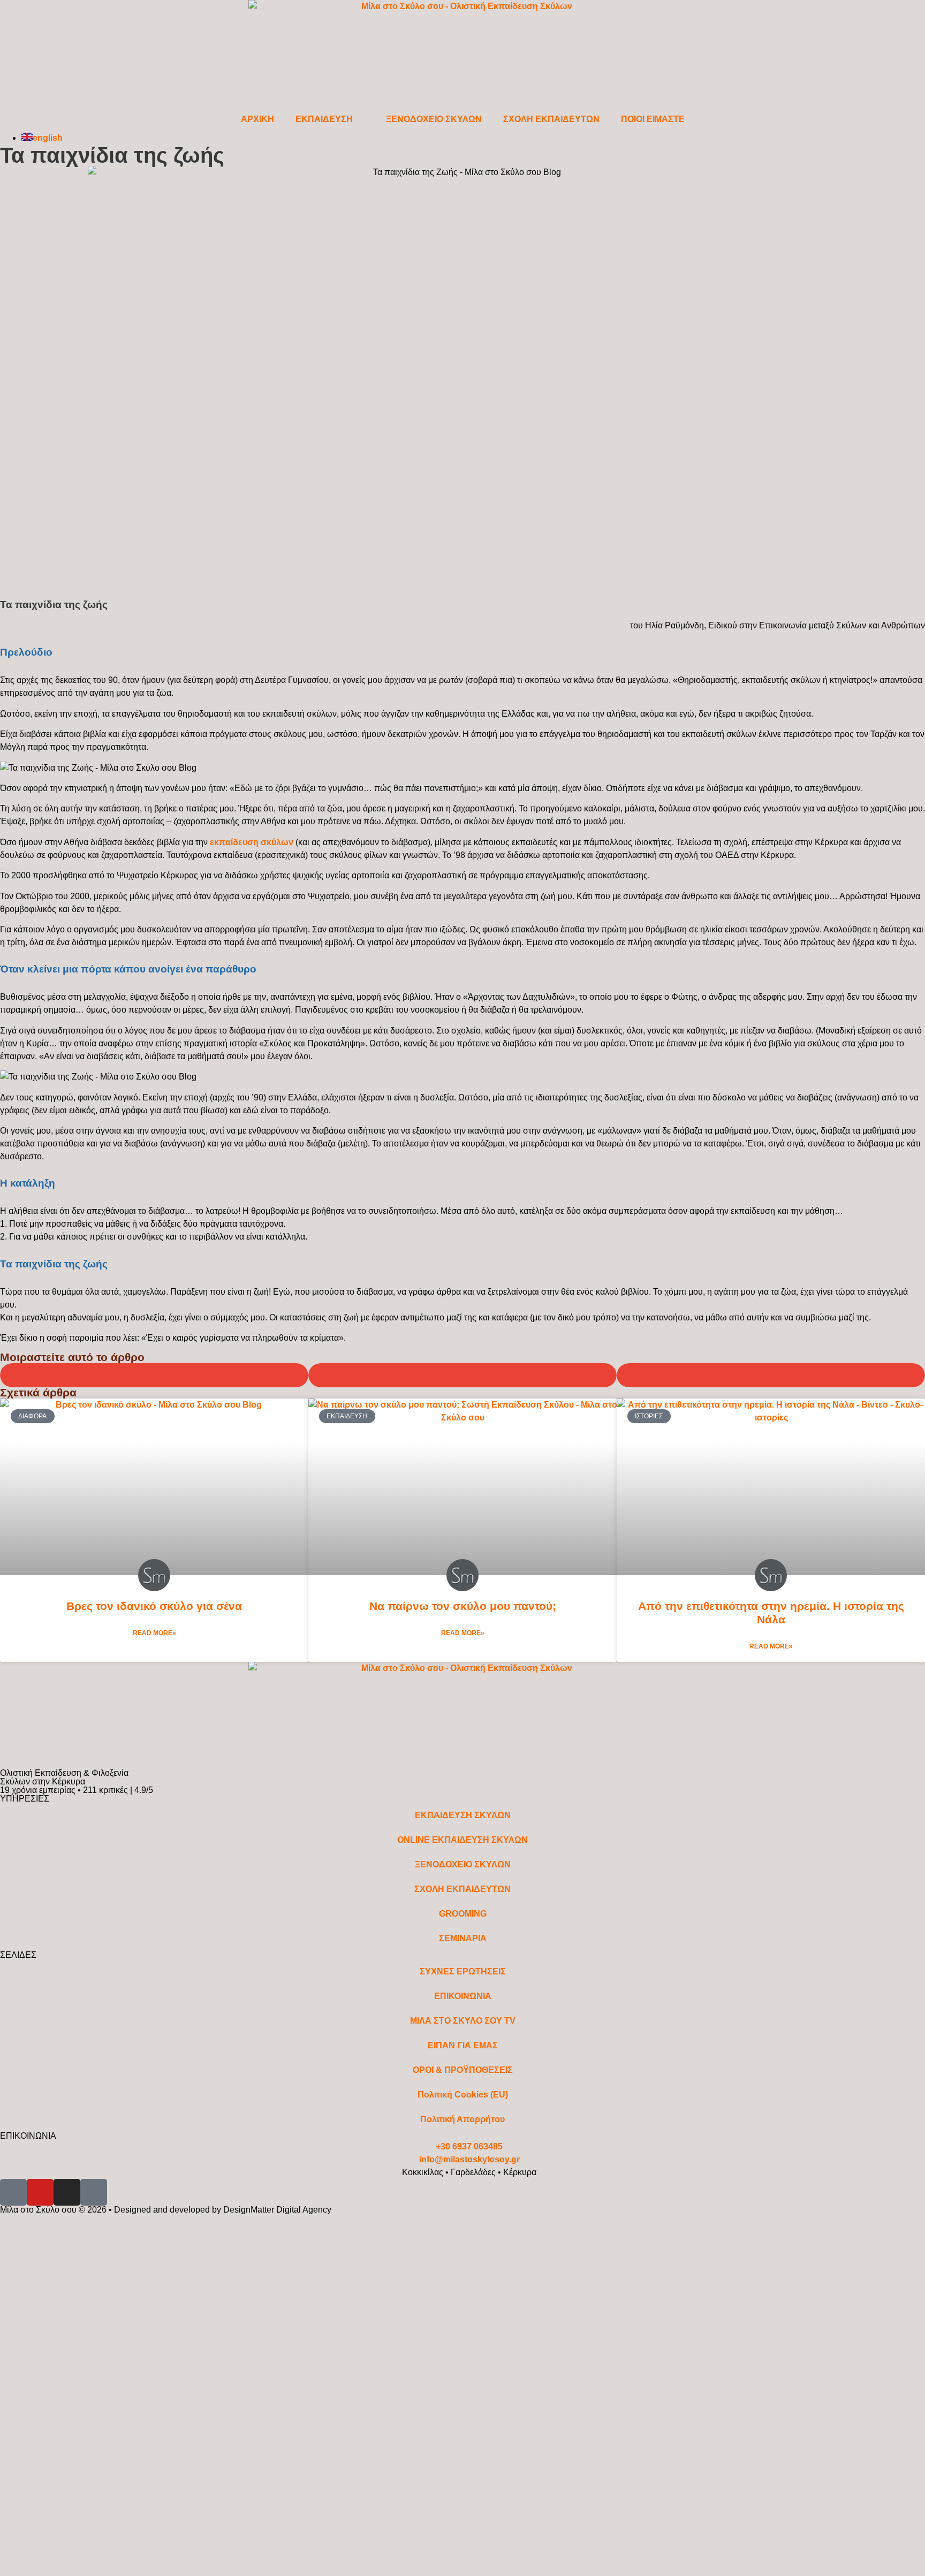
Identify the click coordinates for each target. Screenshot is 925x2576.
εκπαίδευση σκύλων (252, 842)
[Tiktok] (94, 2192)
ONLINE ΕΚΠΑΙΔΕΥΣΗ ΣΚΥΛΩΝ (462, 1840)
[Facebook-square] (13, 2192)
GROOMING (463, 1914)
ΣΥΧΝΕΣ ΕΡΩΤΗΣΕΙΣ (463, 1971)
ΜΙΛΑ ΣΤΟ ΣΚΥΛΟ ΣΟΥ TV (463, 2021)
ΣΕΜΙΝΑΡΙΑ (463, 1938)
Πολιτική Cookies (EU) (463, 2095)
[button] (154, 1375)
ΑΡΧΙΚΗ (257, 119)
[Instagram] (67, 2192)
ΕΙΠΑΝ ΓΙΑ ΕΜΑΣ (463, 2045)
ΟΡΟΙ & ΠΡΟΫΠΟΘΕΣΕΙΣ (463, 2070)
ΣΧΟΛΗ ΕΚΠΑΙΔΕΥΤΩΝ (551, 119)
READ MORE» (154, 1633)
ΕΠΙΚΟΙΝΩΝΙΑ (463, 1996)
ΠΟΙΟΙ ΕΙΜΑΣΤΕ (653, 119)
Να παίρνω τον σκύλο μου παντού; (463, 1606)
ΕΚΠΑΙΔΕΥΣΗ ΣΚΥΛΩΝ (463, 1815)
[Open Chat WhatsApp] (3, 2248)
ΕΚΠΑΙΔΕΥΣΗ (324, 119)
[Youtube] (40, 2192)
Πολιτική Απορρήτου (462, 2119)
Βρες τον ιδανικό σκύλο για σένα (154, 1606)
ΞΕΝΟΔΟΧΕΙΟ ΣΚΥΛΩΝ (434, 119)
